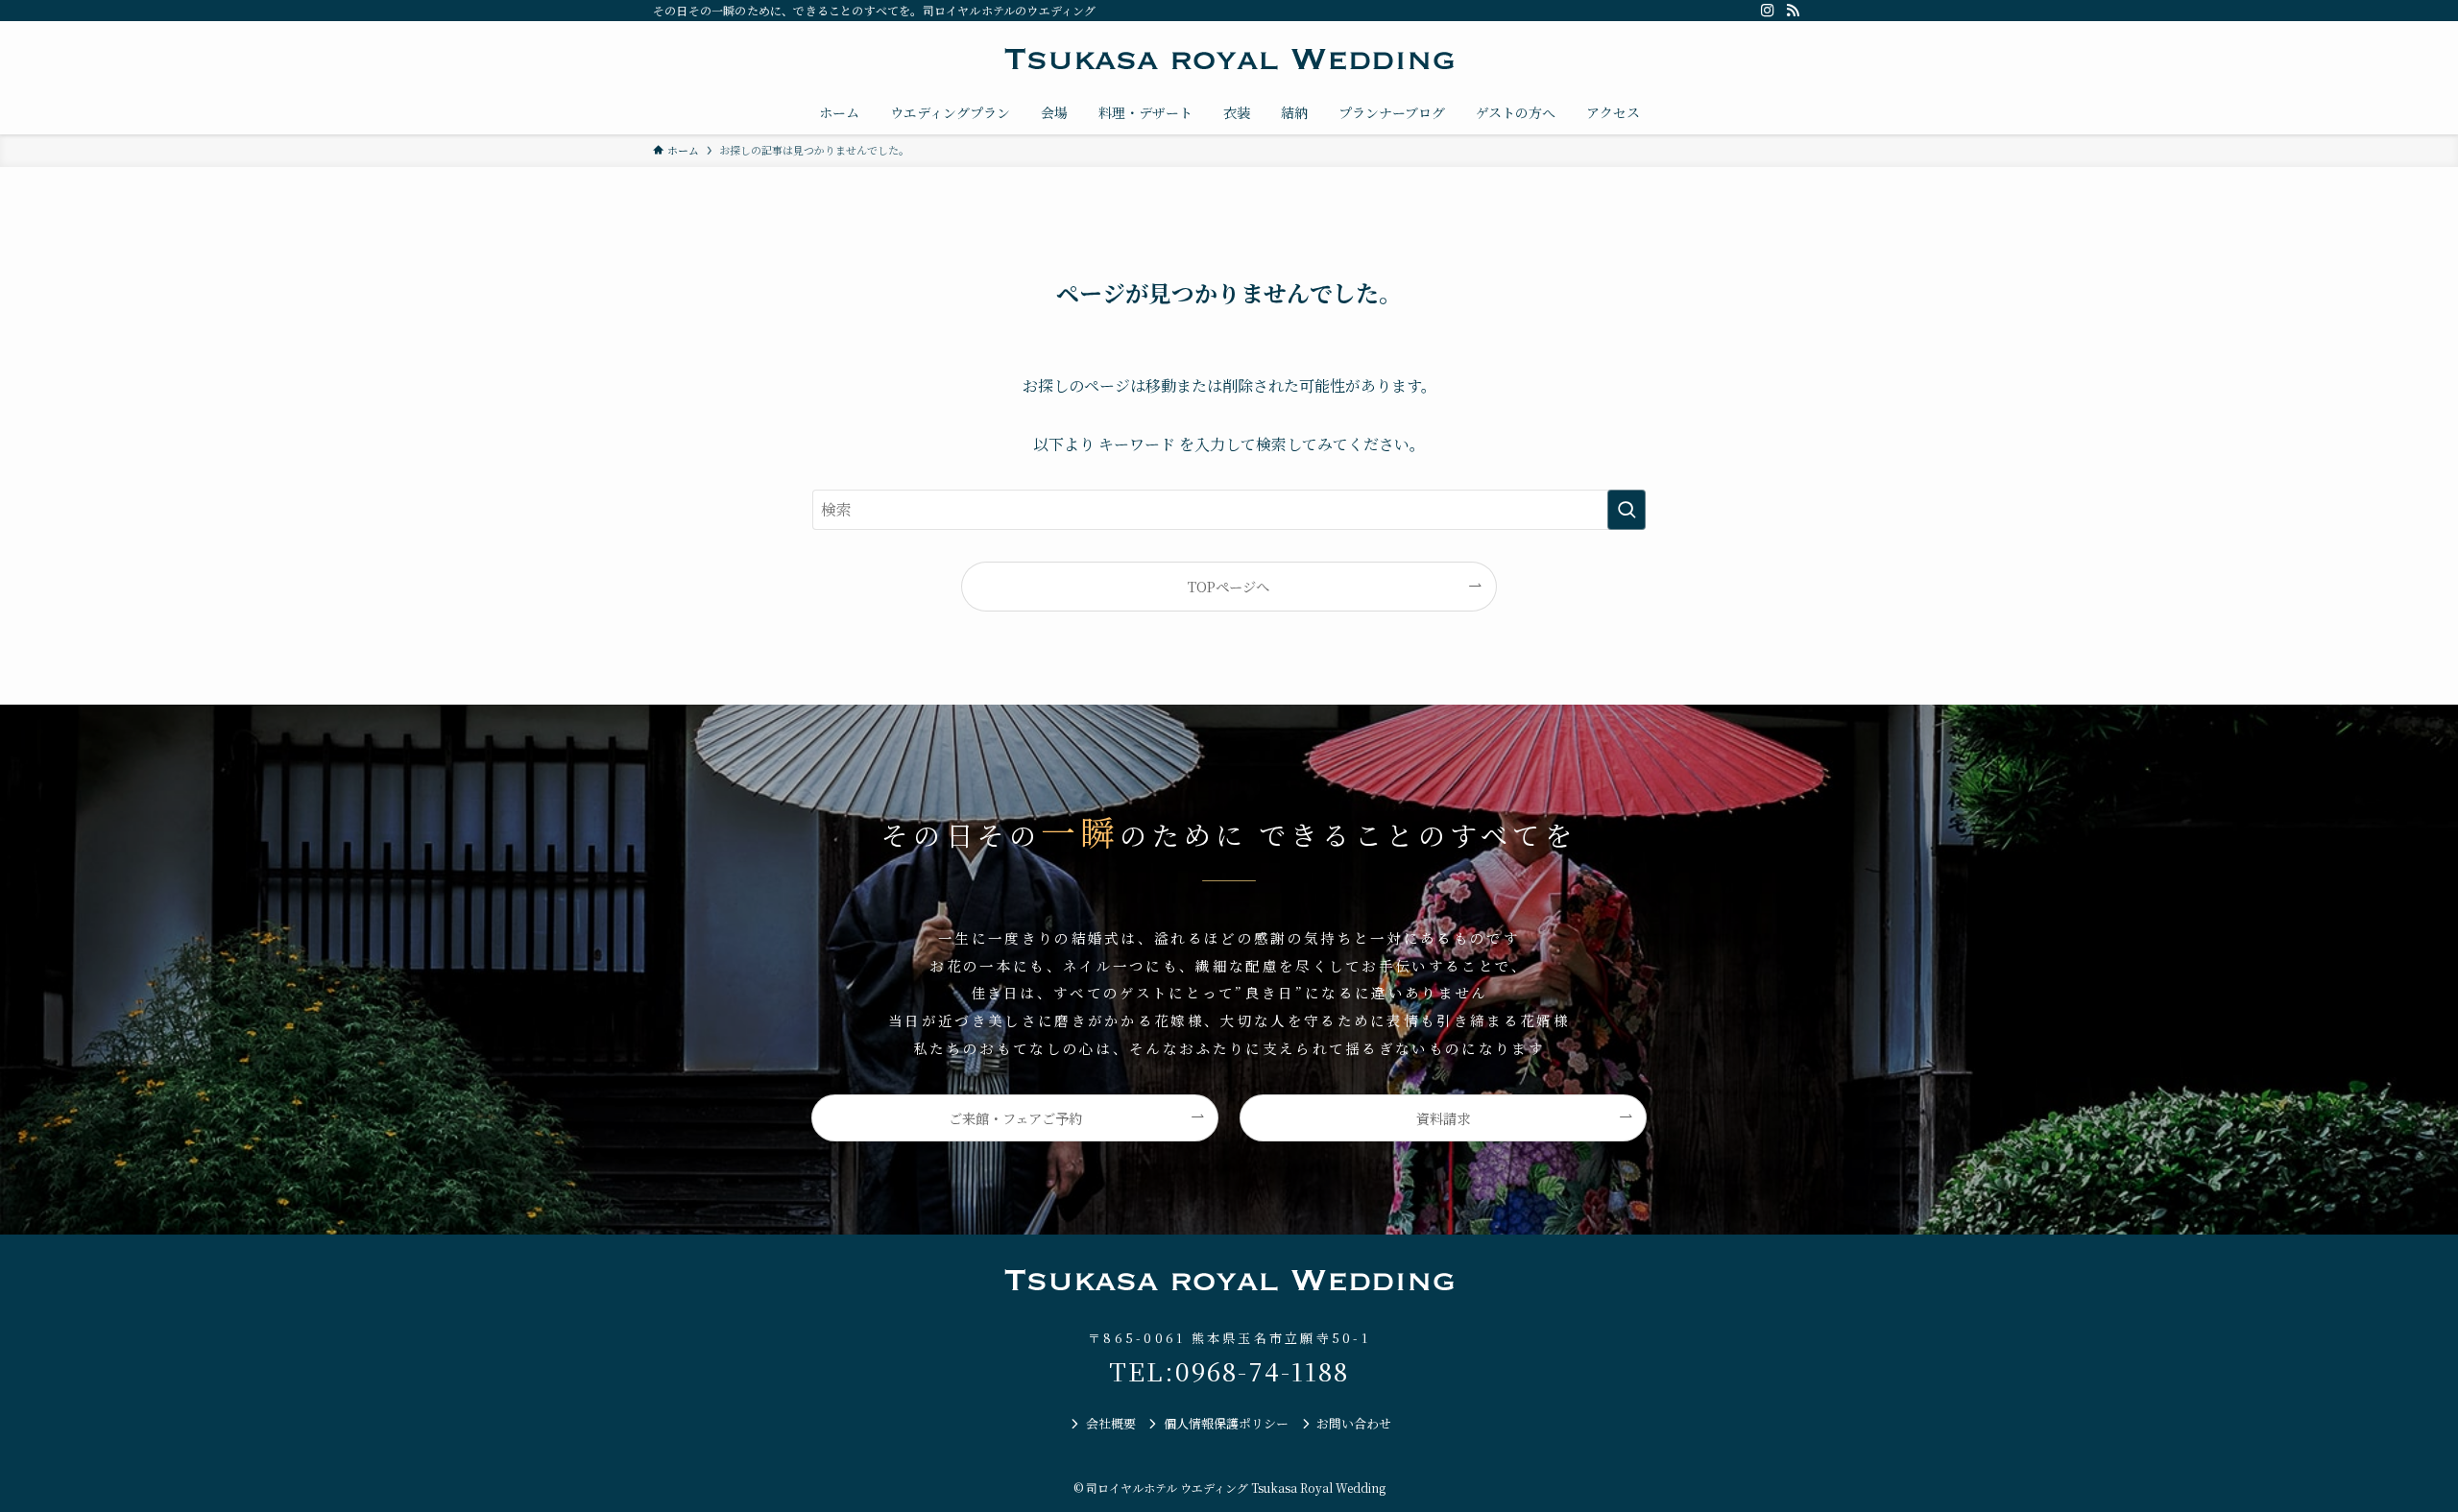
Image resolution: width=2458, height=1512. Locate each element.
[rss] (1793, 11)
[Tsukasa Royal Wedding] (1229, 60)
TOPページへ (1229, 586)
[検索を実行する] (1627, 510)
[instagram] (1768, 11)
